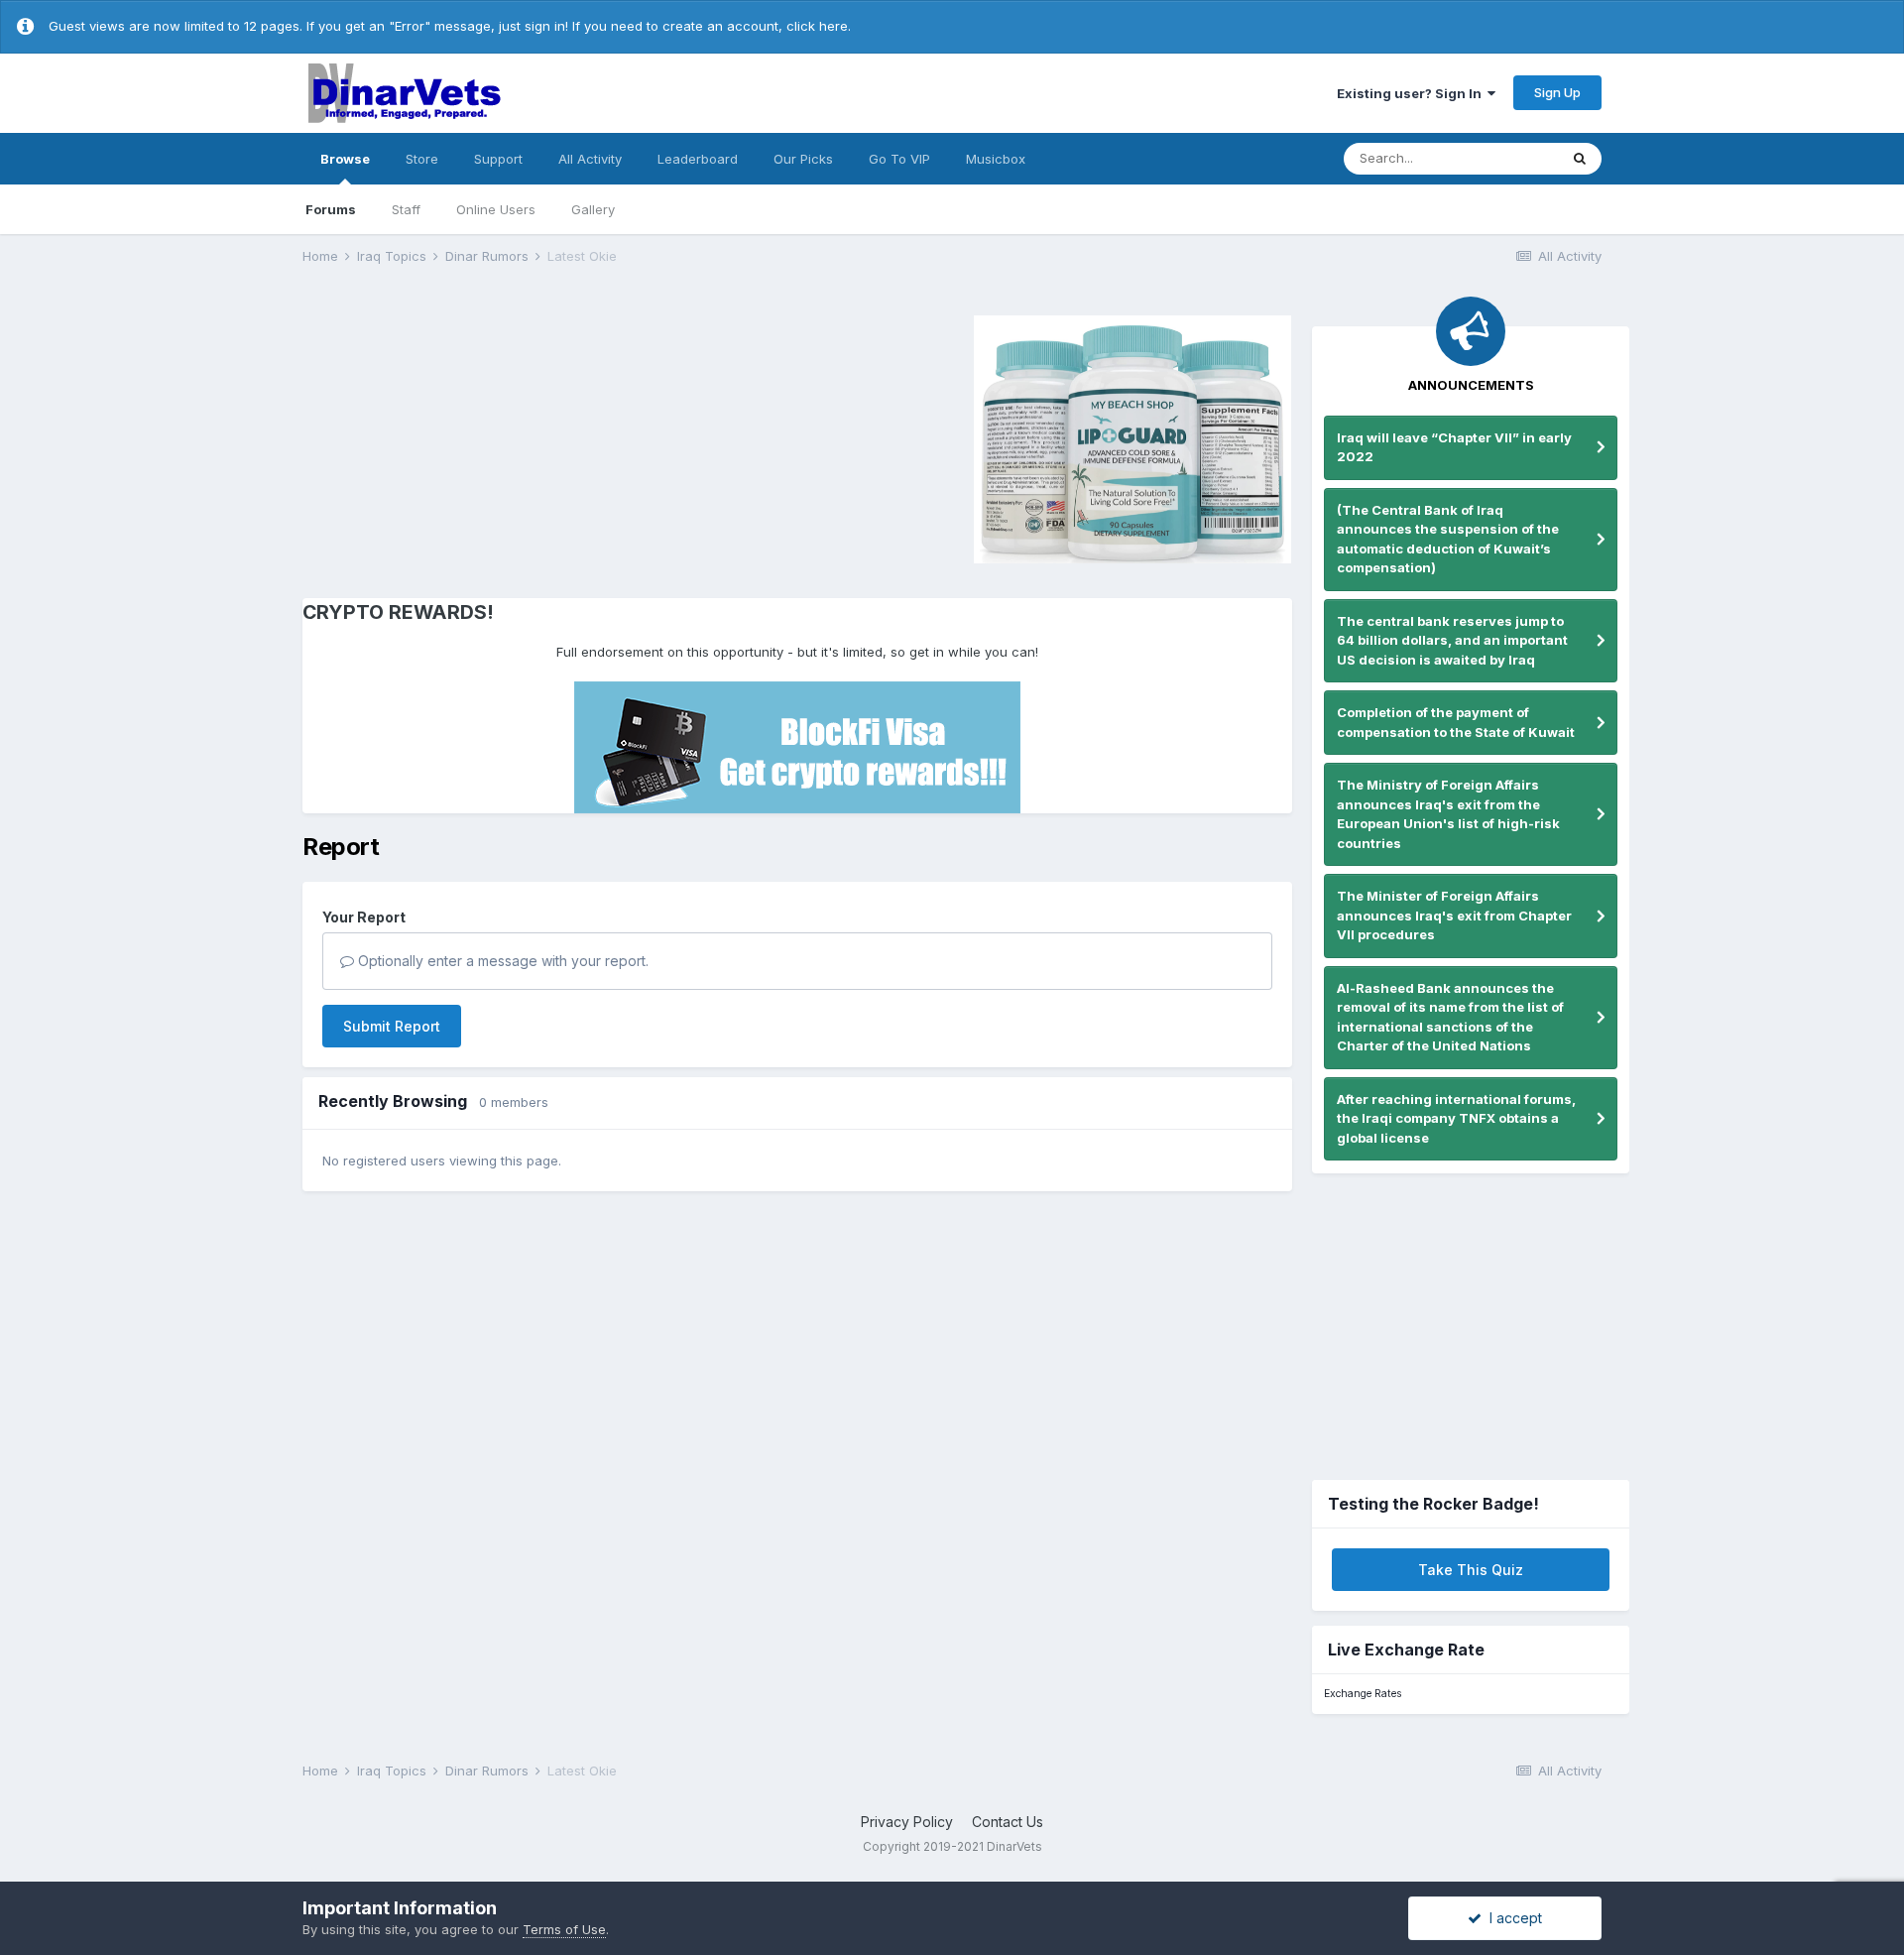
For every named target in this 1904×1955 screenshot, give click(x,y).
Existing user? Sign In (1412, 93)
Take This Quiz (1471, 1570)
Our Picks (803, 159)
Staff (406, 209)
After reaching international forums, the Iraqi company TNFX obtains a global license (1456, 1118)
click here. (819, 26)
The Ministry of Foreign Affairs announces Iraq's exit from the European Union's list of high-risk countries (1448, 814)
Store (422, 159)
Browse (345, 159)
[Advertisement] (470, 436)
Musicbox (996, 159)
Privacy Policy (907, 1822)
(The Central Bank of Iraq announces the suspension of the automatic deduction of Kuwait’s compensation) (1448, 539)
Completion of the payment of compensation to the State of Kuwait (1456, 722)
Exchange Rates (1363, 1694)
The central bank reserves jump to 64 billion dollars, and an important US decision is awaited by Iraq (1452, 640)
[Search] (1580, 159)
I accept (1512, 1918)
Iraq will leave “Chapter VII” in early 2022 (1454, 447)
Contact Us (1008, 1822)
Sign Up (1557, 92)
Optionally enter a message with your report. (501, 961)
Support (498, 159)
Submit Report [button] (392, 1026)
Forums (331, 209)
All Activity (590, 159)
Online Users (496, 209)
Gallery (593, 209)
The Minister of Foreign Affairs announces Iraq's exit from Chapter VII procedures (1454, 915)
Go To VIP (899, 159)
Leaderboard (698, 159)
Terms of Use (564, 1929)
